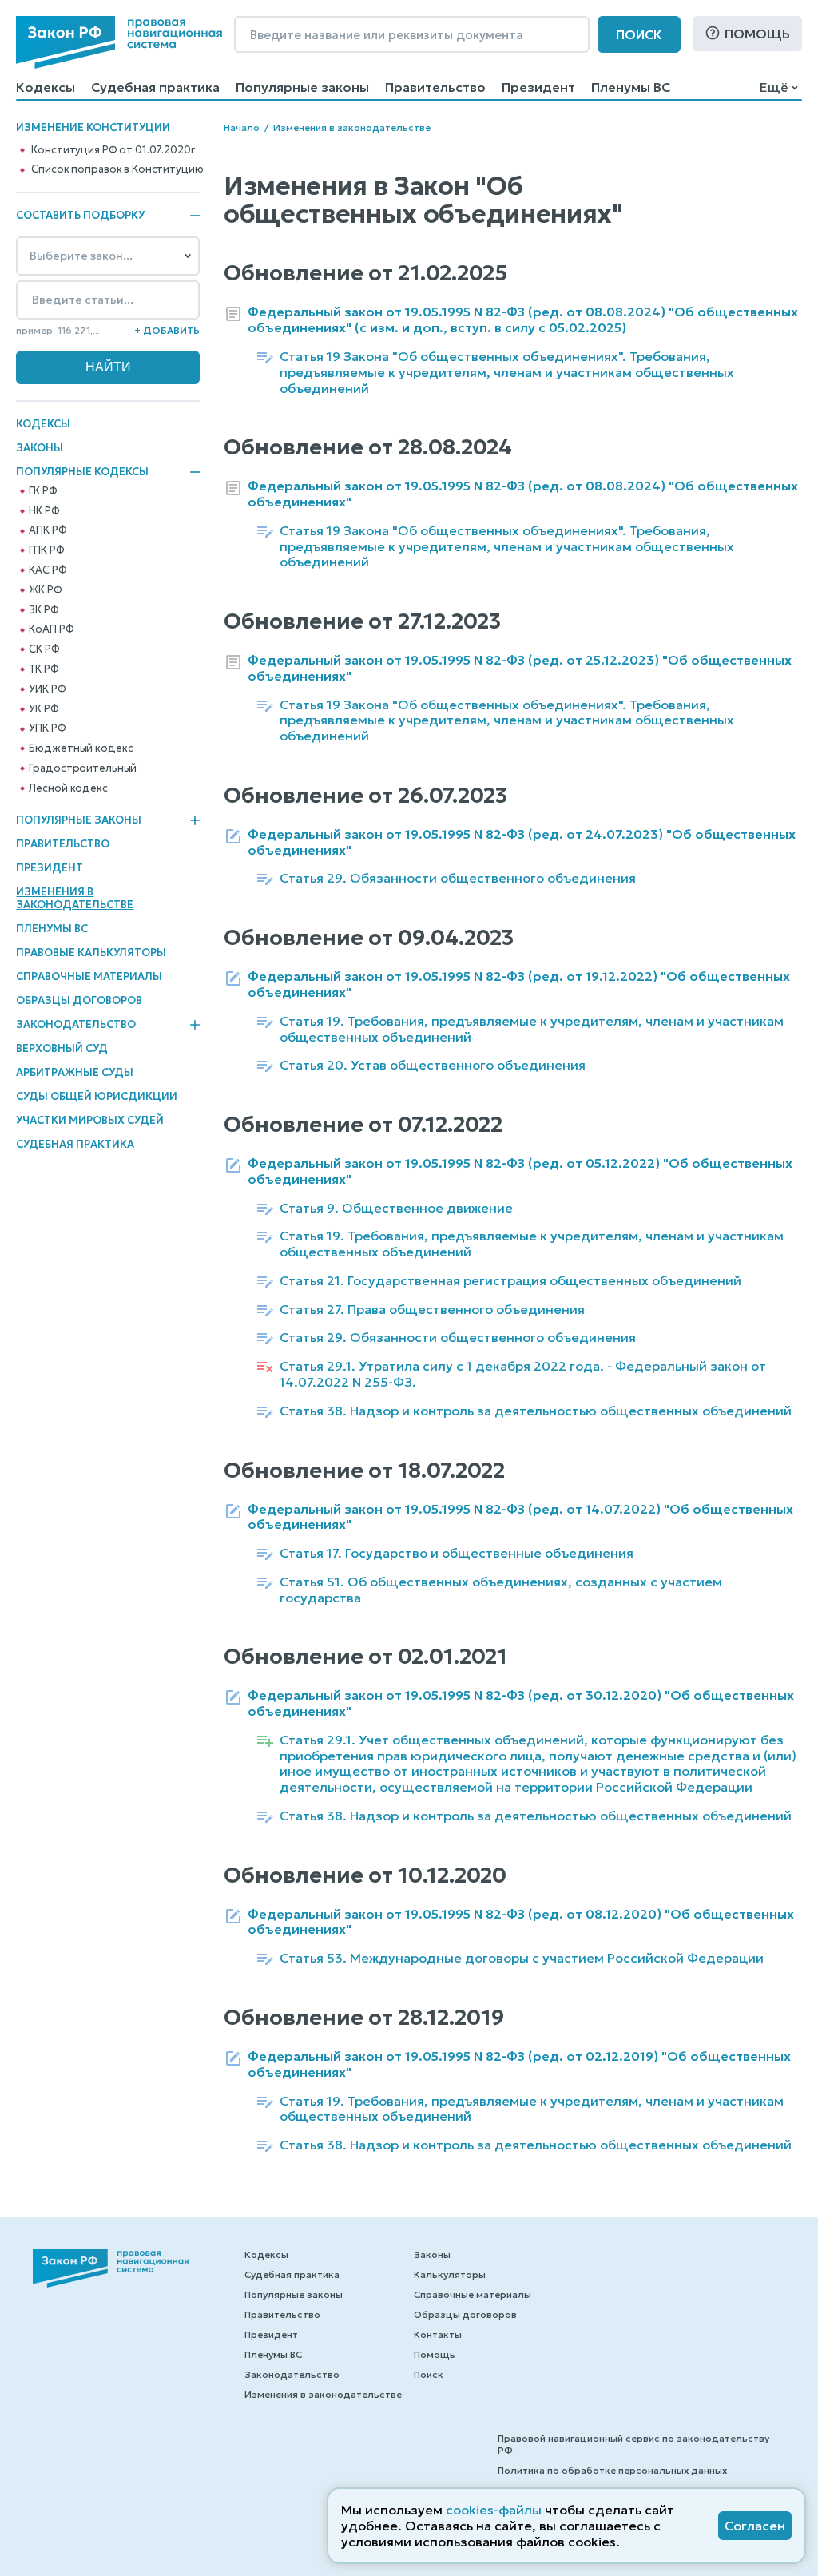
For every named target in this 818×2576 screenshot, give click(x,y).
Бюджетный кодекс (81, 748)
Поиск (639, 34)
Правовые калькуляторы (91, 953)
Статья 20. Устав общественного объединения (433, 1065)
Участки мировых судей (90, 1120)
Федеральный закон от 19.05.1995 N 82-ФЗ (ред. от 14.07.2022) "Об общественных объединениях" (520, 1517)
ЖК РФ (45, 590)
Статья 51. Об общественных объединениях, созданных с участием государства (501, 1590)
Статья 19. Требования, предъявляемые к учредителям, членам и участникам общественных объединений (532, 1029)
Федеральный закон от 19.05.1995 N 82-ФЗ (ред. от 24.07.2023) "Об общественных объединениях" (522, 842)
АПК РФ (48, 530)
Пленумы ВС (631, 87)
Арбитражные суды (75, 1072)
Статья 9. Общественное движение (396, 1208)
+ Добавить (167, 330)
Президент (538, 87)
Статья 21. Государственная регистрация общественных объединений (510, 1281)
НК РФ (44, 511)
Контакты (438, 2334)
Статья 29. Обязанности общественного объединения (458, 878)
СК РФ (44, 649)
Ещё (774, 87)
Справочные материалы (89, 976)
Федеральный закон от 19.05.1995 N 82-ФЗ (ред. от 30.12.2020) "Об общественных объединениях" (521, 1703)
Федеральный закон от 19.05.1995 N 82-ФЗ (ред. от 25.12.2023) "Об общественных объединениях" (520, 668)
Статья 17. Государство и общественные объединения (457, 1553)
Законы (40, 448)
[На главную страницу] (119, 42)
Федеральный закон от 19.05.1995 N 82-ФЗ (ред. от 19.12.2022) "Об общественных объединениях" (519, 984)
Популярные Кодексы (82, 472)
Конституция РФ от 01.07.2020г (113, 150)
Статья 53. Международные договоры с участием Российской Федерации (522, 1958)
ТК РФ (44, 669)
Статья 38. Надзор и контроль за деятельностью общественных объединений (536, 1411)
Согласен (755, 2526)
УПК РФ (47, 728)
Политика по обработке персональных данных (612, 2470)
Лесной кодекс (68, 788)
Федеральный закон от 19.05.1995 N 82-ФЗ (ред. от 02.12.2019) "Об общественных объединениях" (519, 2064)
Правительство (435, 87)
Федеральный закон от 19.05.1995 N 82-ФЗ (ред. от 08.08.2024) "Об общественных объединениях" (523, 494)
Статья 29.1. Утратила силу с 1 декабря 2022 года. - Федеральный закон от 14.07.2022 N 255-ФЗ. (523, 1374)
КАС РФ (48, 570)
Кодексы (46, 87)
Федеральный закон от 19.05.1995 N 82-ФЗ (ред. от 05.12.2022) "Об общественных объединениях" (520, 1171)
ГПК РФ (46, 550)
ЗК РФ (44, 610)
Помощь (757, 34)
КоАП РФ (51, 629)
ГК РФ (43, 491)
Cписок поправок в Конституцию (117, 169)
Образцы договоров (79, 1000)
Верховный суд (62, 1048)
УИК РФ (47, 689)
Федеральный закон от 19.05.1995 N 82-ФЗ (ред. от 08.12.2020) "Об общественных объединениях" (521, 1922)
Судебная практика (155, 87)
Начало (242, 127)
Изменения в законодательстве (75, 898)
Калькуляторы (450, 2274)
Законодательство (76, 1025)
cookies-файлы (494, 2510)
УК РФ (44, 709)
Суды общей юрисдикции (97, 1096)
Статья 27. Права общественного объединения (432, 1310)
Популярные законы (302, 87)
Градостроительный (83, 768)
